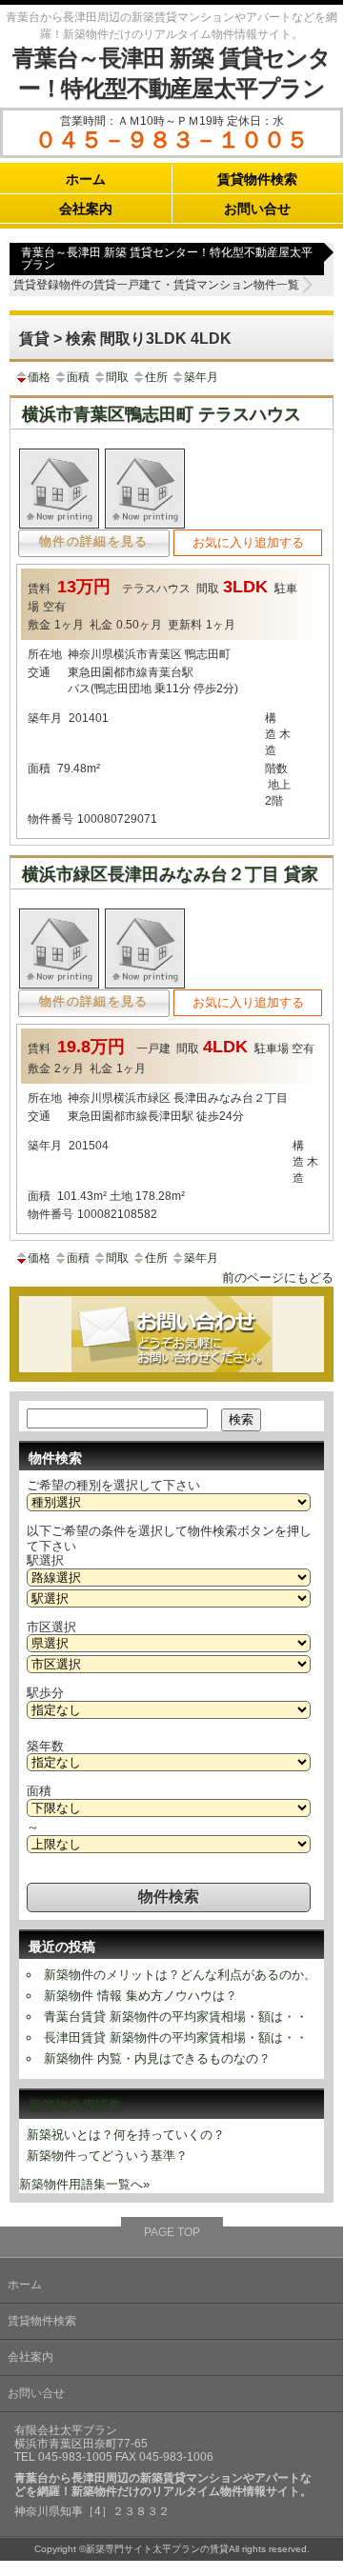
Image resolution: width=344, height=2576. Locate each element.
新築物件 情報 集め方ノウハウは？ (141, 1996)
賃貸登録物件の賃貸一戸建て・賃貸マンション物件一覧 (156, 285)
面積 (78, 377)
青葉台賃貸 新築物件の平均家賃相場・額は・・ (176, 2017)
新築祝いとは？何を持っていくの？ (126, 2135)
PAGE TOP (172, 2232)
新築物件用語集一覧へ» (84, 2184)
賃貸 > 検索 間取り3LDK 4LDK (125, 339)
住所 (156, 377)
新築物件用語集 (75, 2106)
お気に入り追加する (248, 542)
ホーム (86, 179)
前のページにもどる (278, 1278)
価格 (39, 377)
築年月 (201, 377)
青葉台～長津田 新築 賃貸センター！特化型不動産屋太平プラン (167, 259)
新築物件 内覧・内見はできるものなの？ (157, 2058)
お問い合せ (257, 209)
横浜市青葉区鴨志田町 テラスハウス (162, 414)
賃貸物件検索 (257, 179)
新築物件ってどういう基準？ (107, 2156)
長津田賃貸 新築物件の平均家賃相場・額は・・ (176, 2037)
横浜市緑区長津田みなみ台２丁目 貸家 (170, 874)
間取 (117, 377)
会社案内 (86, 209)
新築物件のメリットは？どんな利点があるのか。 (180, 1975)
